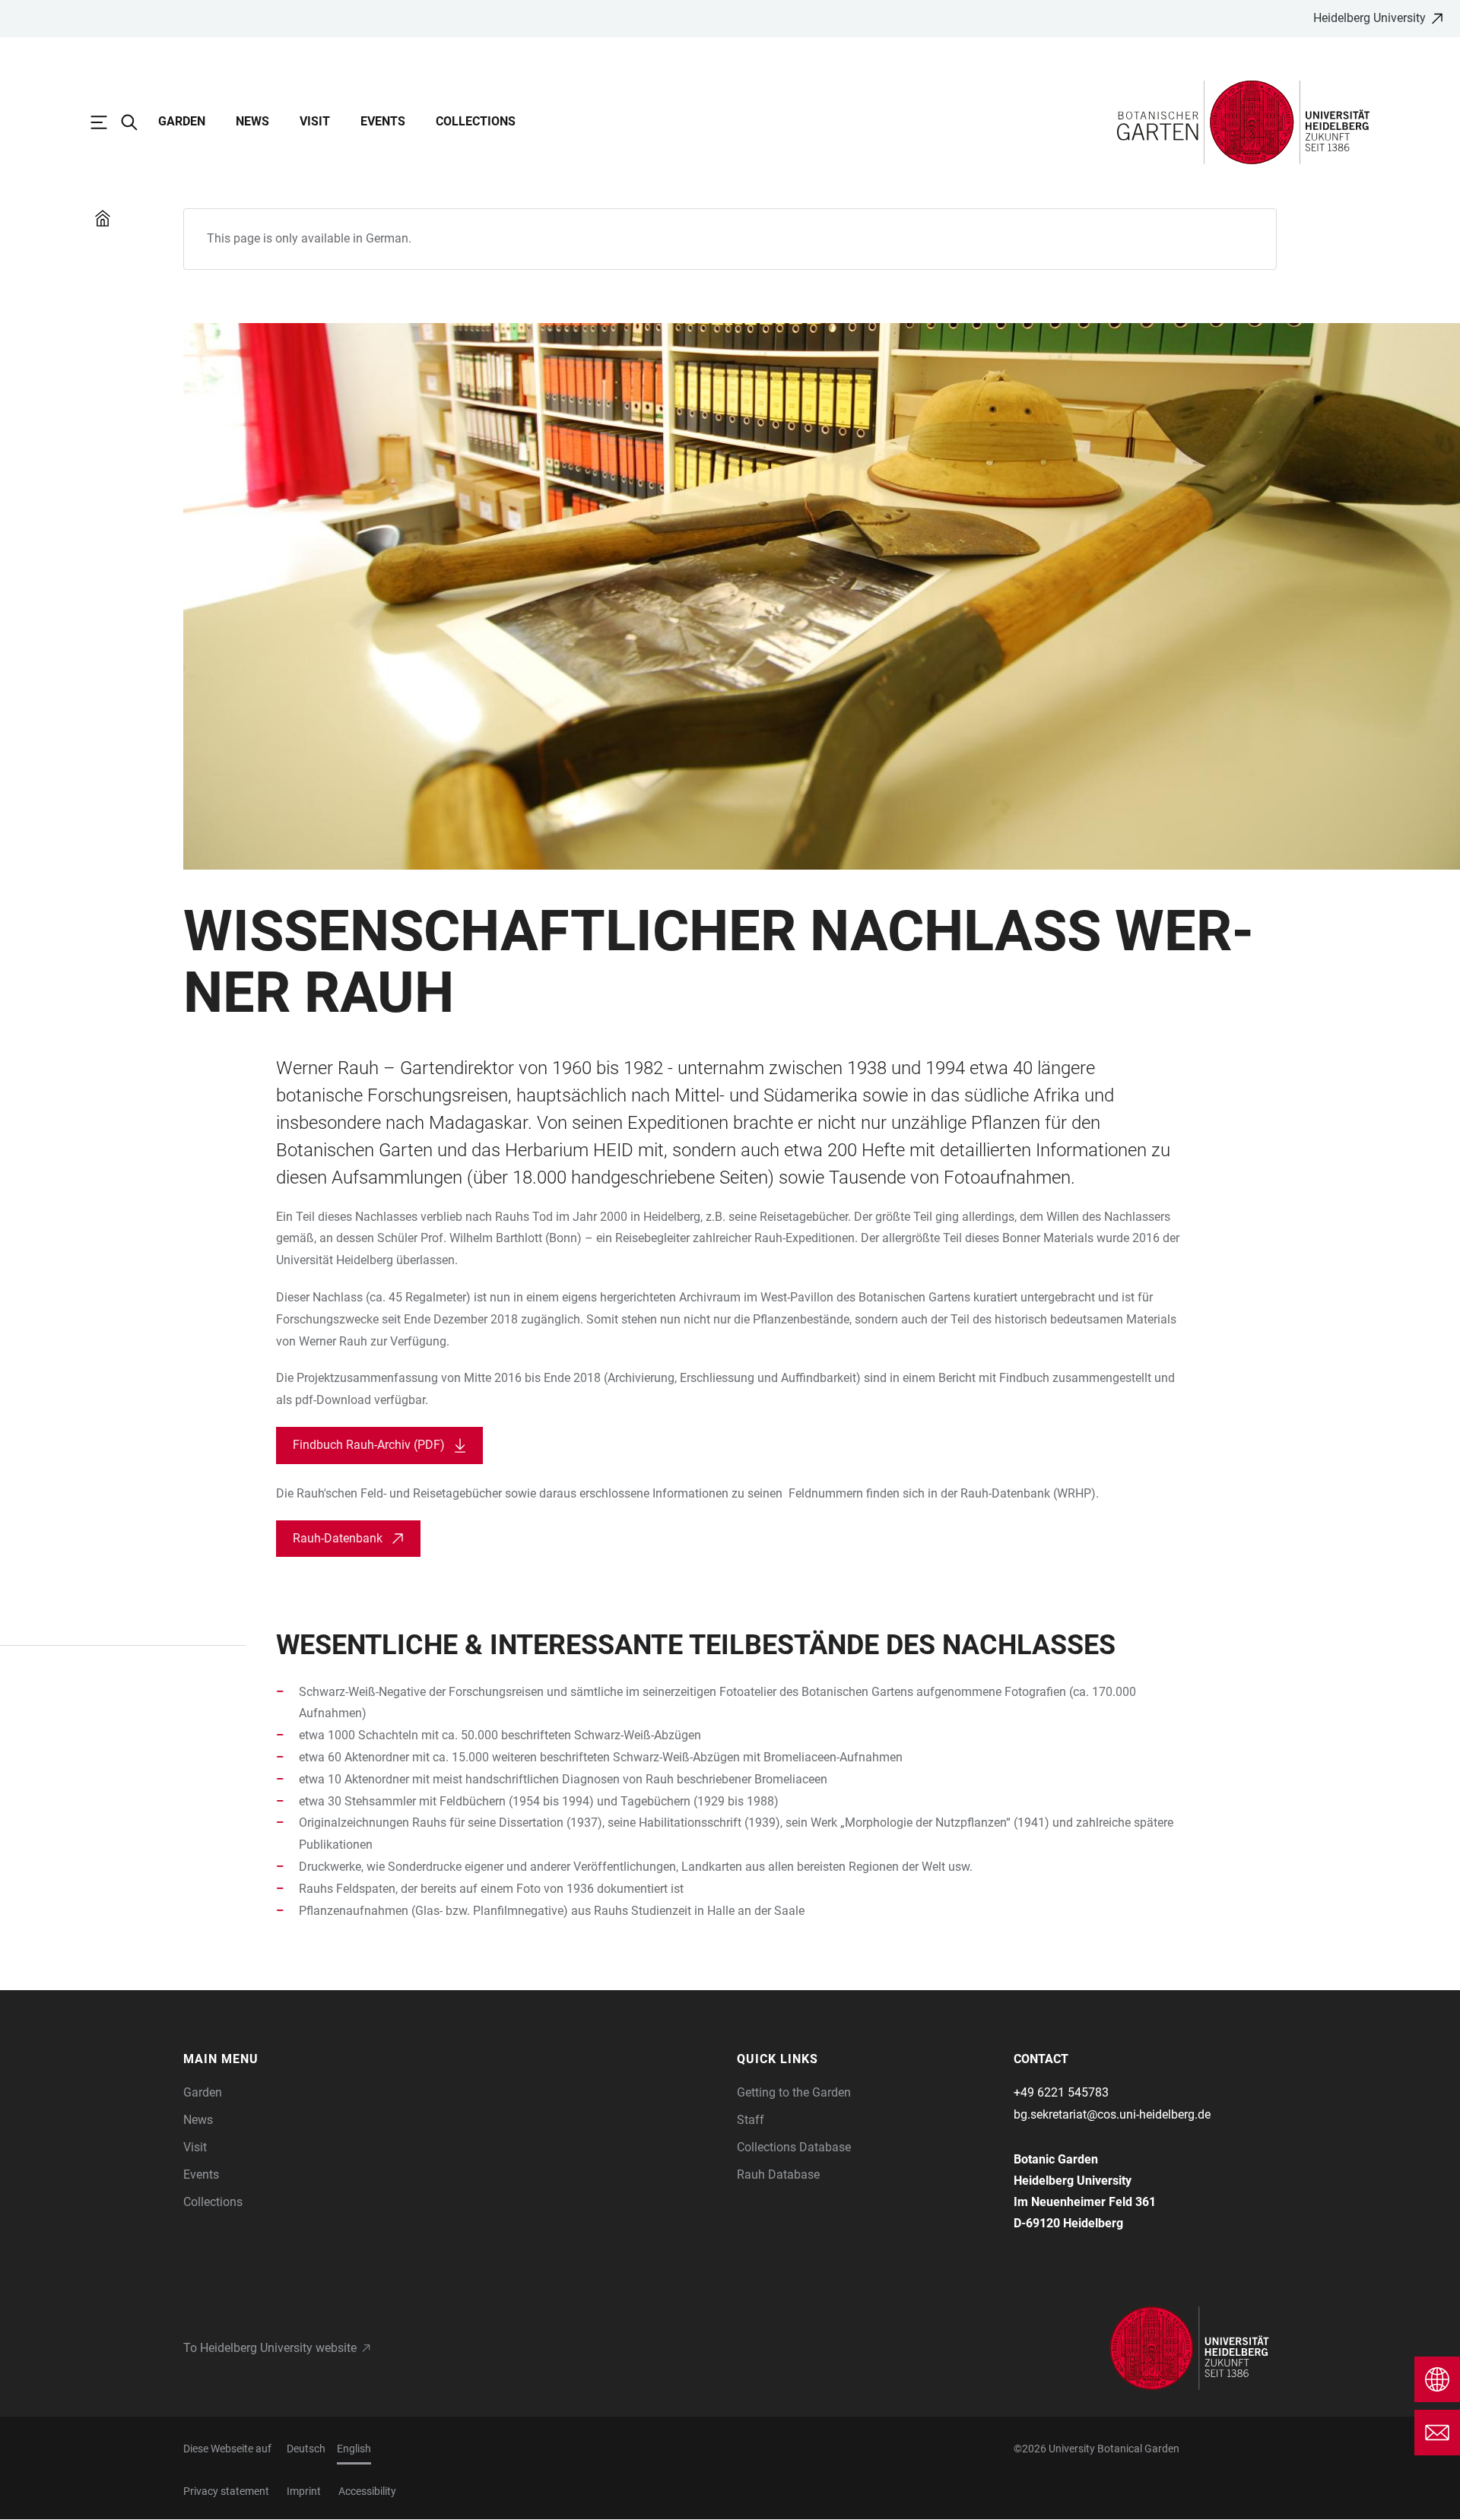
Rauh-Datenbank (338, 1538)
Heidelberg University (1370, 18)
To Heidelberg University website (270, 2348)
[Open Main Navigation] (106, 122)
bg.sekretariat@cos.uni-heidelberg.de (1112, 2114)
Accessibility (367, 2491)
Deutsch (306, 2449)
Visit (315, 121)
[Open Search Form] (137, 122)
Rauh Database (778, 2174)
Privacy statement (226, 2491)
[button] (314, 2059)
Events (383, 121)
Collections (476, 121)
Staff (751, 2120)
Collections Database (794, 2147)
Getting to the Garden (794, 2092)
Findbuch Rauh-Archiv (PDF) (369, 1445)
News (252, 121)
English (354, 2449)
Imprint (304, 2491)
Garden (182, 121)
